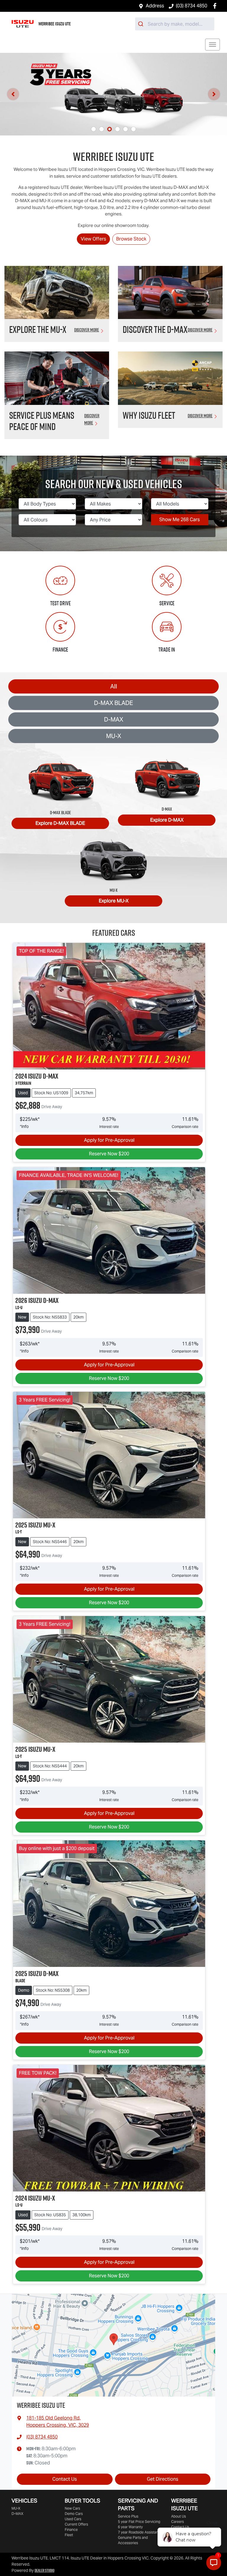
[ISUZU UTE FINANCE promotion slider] (125, 129)
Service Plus (128, 2516)
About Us (179, 2516)
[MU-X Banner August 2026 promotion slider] (102, 129)
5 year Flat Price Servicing (139, 2522)
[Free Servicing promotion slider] (110, 129)
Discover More (87, 330)
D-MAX (114, 719)
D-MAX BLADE (113, 703)
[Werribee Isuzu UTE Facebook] (216, 6)
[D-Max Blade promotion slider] (117, 129)
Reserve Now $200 (109, 1154)
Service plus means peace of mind (42, 421)
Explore (60, 823)
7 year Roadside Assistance (140, 2532)
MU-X (114, 736)
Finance (71, 2530)
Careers (177, 2522)
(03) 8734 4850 (192, 6)
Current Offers (76, 2524)
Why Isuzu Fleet (149, 415)
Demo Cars (74, 2514)
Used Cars (73, 2519)
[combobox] (175, 24)
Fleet (69, 2535)
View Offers (93, 239)
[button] (213, 45)
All (114, 686)
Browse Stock (131, 239)
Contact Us (65, 2479)
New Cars (72, 2508)
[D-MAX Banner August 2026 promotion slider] (94, 129)
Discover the (155, 329)
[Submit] (141, 24)
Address (155, 6)
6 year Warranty (130, 2527)
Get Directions (163, 2479)
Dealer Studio (44, 2570)
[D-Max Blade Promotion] (113, 94)
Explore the (38, 329)
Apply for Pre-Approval (109, 1140)
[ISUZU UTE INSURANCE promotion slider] (133, 129)
